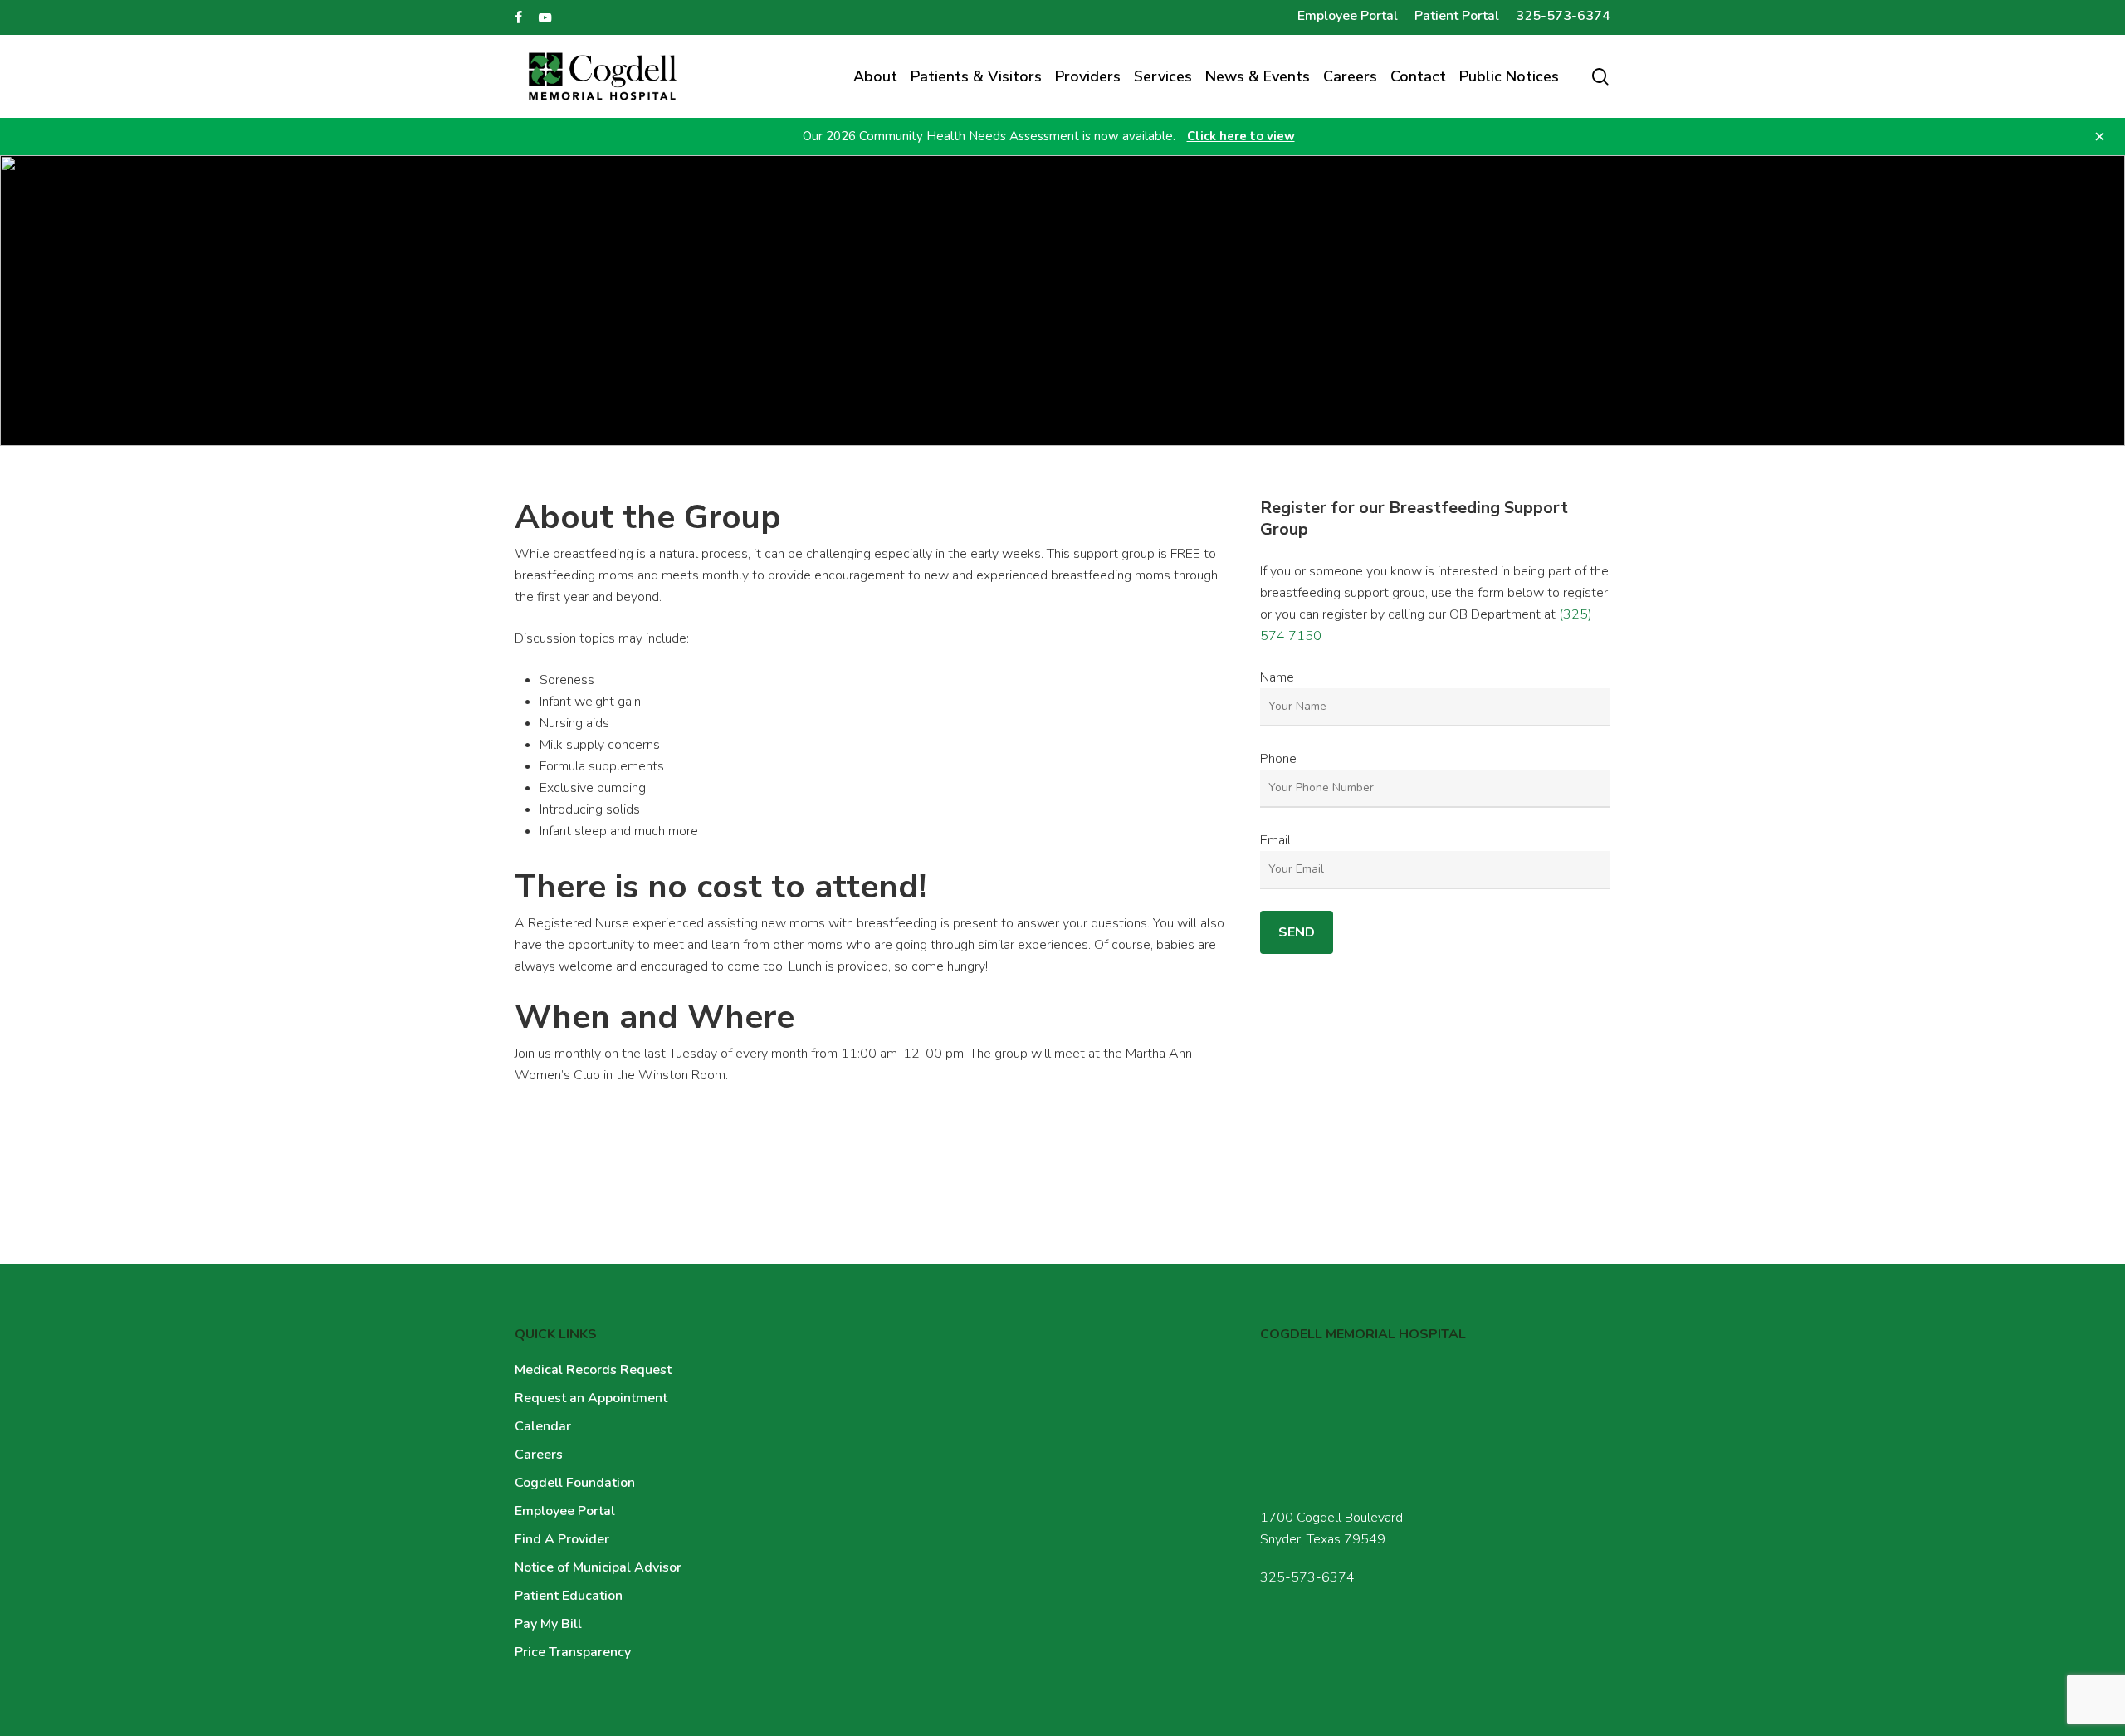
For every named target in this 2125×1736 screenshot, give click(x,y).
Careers (539, 1455)
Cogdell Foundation (575, 1483)
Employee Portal (565, 1511)
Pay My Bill (548, 1624)
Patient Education (569, 1596)
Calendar (543, 1426)
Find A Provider (562, 1539)
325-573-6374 (1307, 1577)
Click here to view (1241, 136)
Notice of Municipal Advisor (598, 1567)
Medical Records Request (593, 1370)
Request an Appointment (591, 1398)
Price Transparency (573, 1652)
